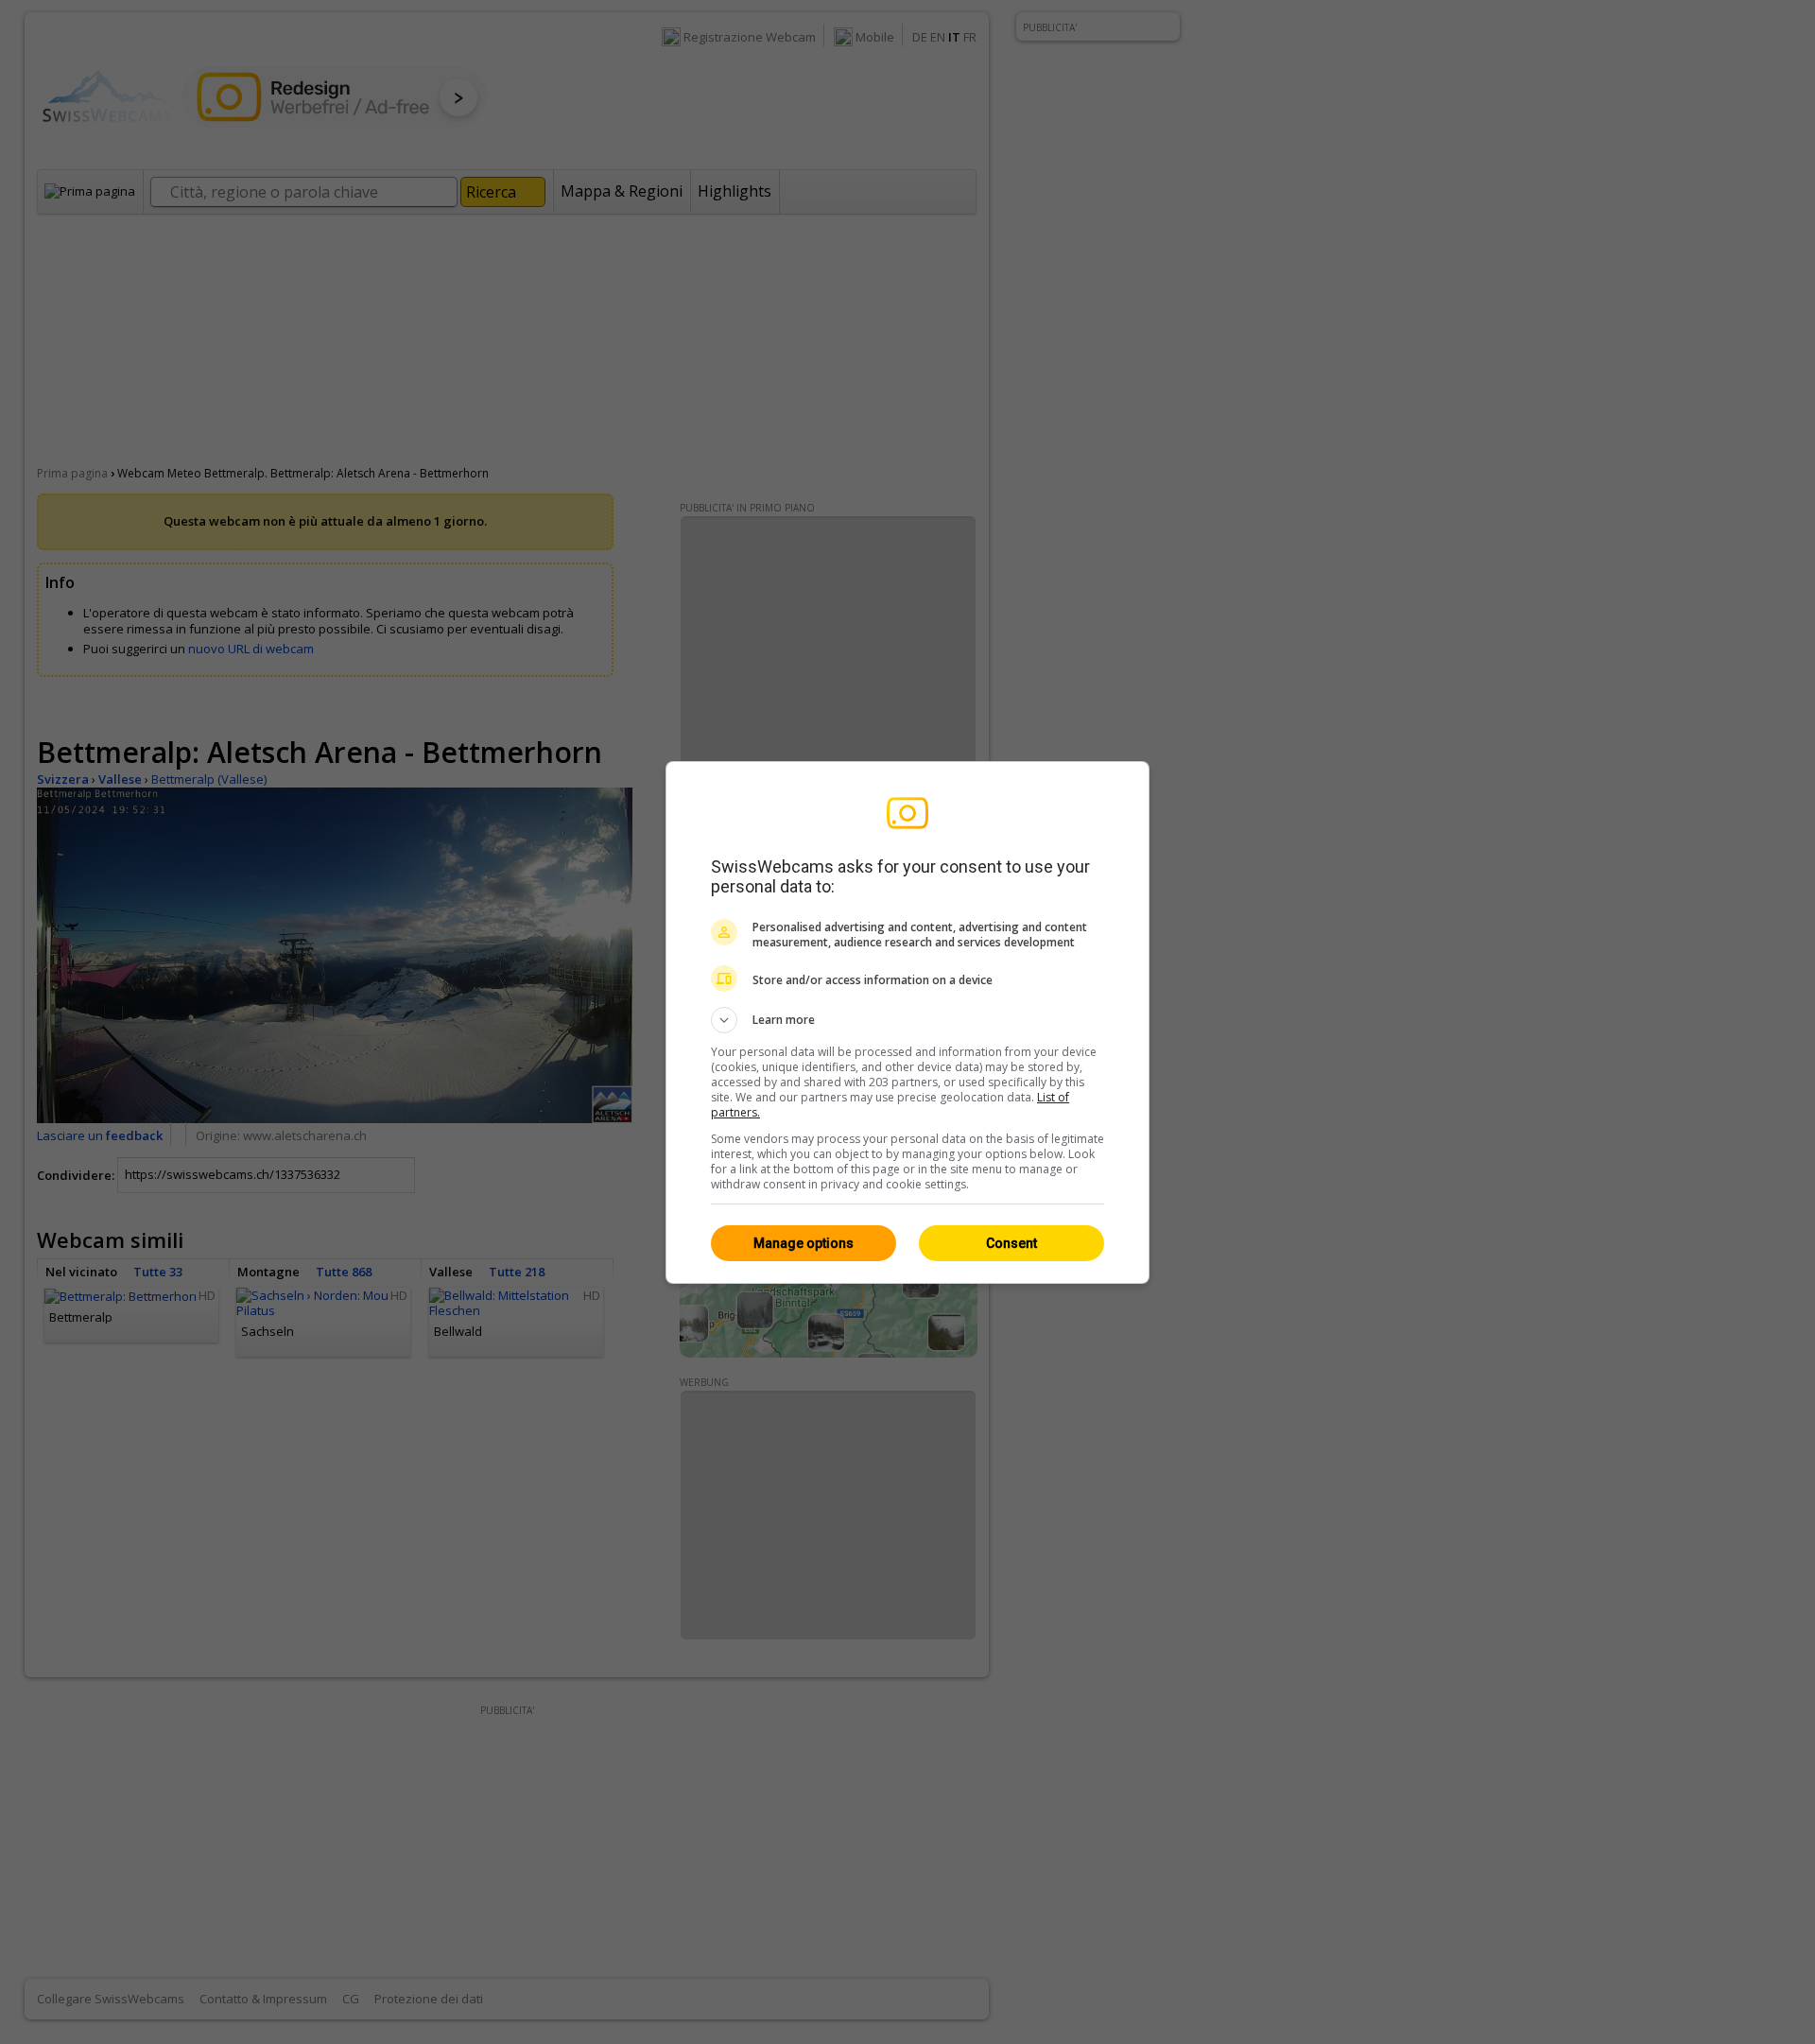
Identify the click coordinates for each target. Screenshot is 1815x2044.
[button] (907, 1020)
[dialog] (907, 1022)
